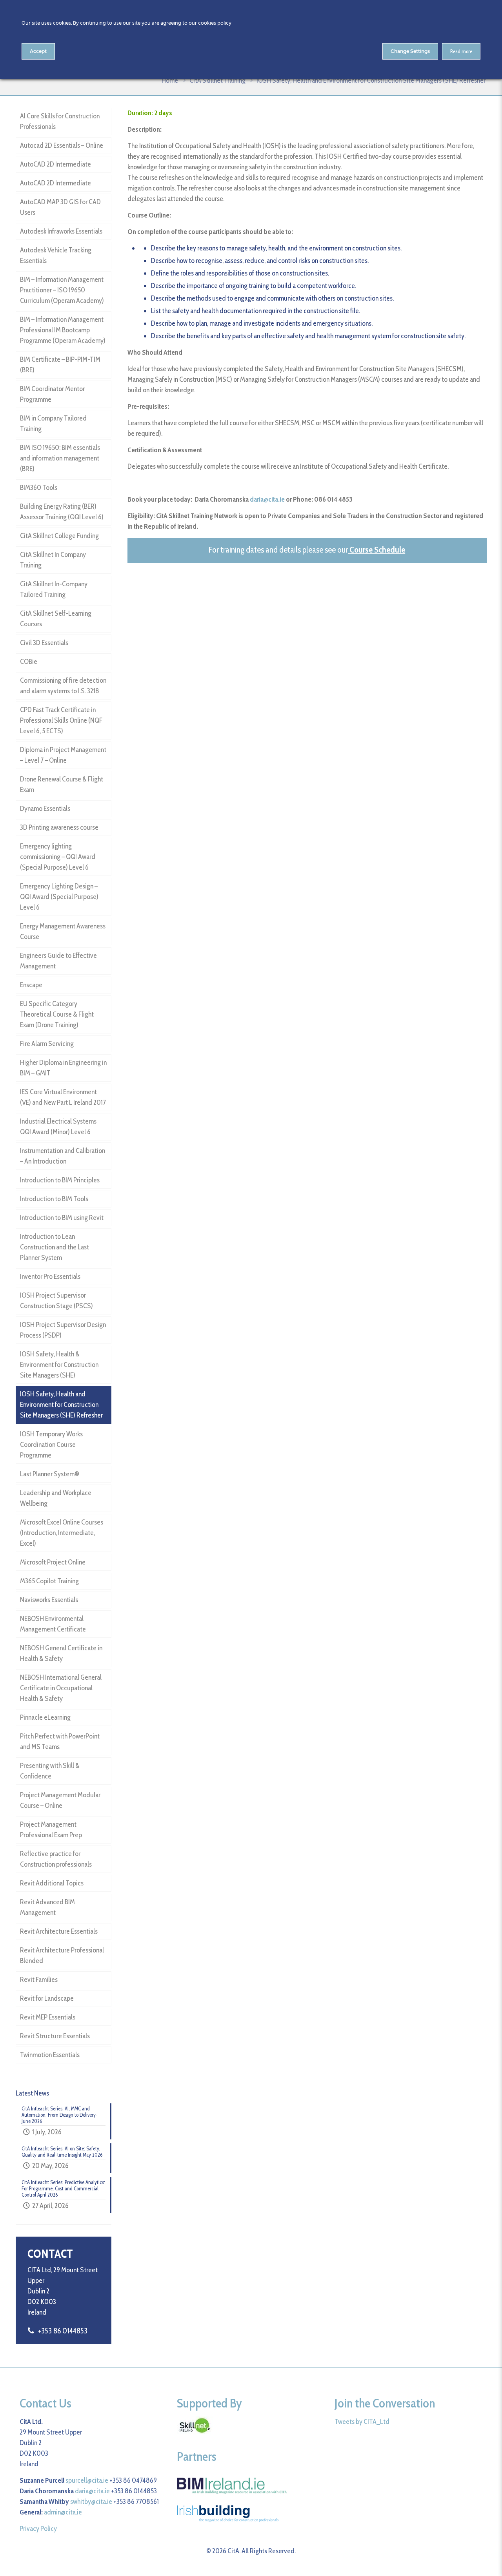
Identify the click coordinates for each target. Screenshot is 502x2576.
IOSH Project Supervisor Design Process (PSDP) (63, 1330)
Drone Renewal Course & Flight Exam (62, 784)
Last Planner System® (50, 1474)
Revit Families (39, 1980)
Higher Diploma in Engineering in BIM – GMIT (63, 1068)
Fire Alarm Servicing (47, 1044)
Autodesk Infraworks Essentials (61, 231)
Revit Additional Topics (52, 1883)
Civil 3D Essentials (44, 643)
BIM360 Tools (39, 488)
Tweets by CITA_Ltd (362, 2422)
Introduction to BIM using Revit (62, 1218)
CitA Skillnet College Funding (59, 536)
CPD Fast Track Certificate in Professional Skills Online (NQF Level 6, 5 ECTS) (61, 720)
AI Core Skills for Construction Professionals (60, 121)
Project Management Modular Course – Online (60, 1800)
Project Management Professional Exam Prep (51, 1830)
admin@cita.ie (63, 2512)
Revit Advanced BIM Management (47, 1907)
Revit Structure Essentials (55, 2036)
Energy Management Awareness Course (63, 931)
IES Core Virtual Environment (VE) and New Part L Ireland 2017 (63, 1097)
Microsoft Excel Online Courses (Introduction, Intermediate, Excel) (62, 1533)
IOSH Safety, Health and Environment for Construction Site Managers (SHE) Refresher (61, 1405)
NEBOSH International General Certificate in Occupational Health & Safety (61, 1688)
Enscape (31, 985)
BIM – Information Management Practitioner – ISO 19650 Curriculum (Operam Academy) (62, 290)
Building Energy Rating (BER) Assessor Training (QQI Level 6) (62, 512)
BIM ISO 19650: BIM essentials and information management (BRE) (60, 458)
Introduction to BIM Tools (54, 1199)
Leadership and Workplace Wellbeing (56, 1498)
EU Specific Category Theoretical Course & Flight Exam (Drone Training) (57, 1014)
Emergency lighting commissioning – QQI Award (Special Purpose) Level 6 (58, 857)
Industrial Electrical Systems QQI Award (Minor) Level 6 (58, 1127)
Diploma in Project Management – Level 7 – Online (63, 755)
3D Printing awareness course (59, 827)
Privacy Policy (38, 2529)
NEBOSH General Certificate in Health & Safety (61, 1653)
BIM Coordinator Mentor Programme (52, 394)
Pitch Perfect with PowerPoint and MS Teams (60, 1741)
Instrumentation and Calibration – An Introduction (63, 1156)
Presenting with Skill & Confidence (50, 1771)
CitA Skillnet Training (217, 80)
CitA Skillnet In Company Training (53, 560)
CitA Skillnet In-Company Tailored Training (54, 589)
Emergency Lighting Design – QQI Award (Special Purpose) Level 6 (59, 897)
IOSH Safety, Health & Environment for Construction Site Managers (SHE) (59, 1365)
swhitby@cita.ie (91, 2502)
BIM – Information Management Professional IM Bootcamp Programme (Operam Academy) (63, 330)
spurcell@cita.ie (87, 2480)
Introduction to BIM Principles (60, 1180)
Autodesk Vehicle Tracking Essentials (56, 255)
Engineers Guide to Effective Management (58, 961)
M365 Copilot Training (49, 1581)
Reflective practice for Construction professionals (56, 1859)
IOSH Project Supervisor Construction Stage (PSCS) (56, 1301)
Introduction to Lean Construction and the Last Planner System (55, 1247)
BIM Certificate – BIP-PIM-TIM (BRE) (60, 365)
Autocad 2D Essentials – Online (62, 145)
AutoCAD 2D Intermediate (55, 164)
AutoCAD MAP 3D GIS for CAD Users (60, 207)
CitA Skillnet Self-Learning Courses (56, 619)
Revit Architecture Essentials (59, 1931)
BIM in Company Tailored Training (53, 423)
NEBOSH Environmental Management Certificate (53, 1624)
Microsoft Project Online (53, 1562)
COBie (29, 662)
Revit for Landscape (47, 1998)
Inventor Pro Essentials (50, 1276)
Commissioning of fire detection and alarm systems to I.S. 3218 (63, 686)
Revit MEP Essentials (48, 2017)
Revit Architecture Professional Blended (62, 1955)
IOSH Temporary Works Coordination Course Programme (51, 1445)
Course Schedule (377, 550)
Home (170, 80)
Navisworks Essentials (49, 1600)
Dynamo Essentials (45, 809)
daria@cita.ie (267, 499)
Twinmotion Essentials (50, 2055)
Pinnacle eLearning (45, 1717)
